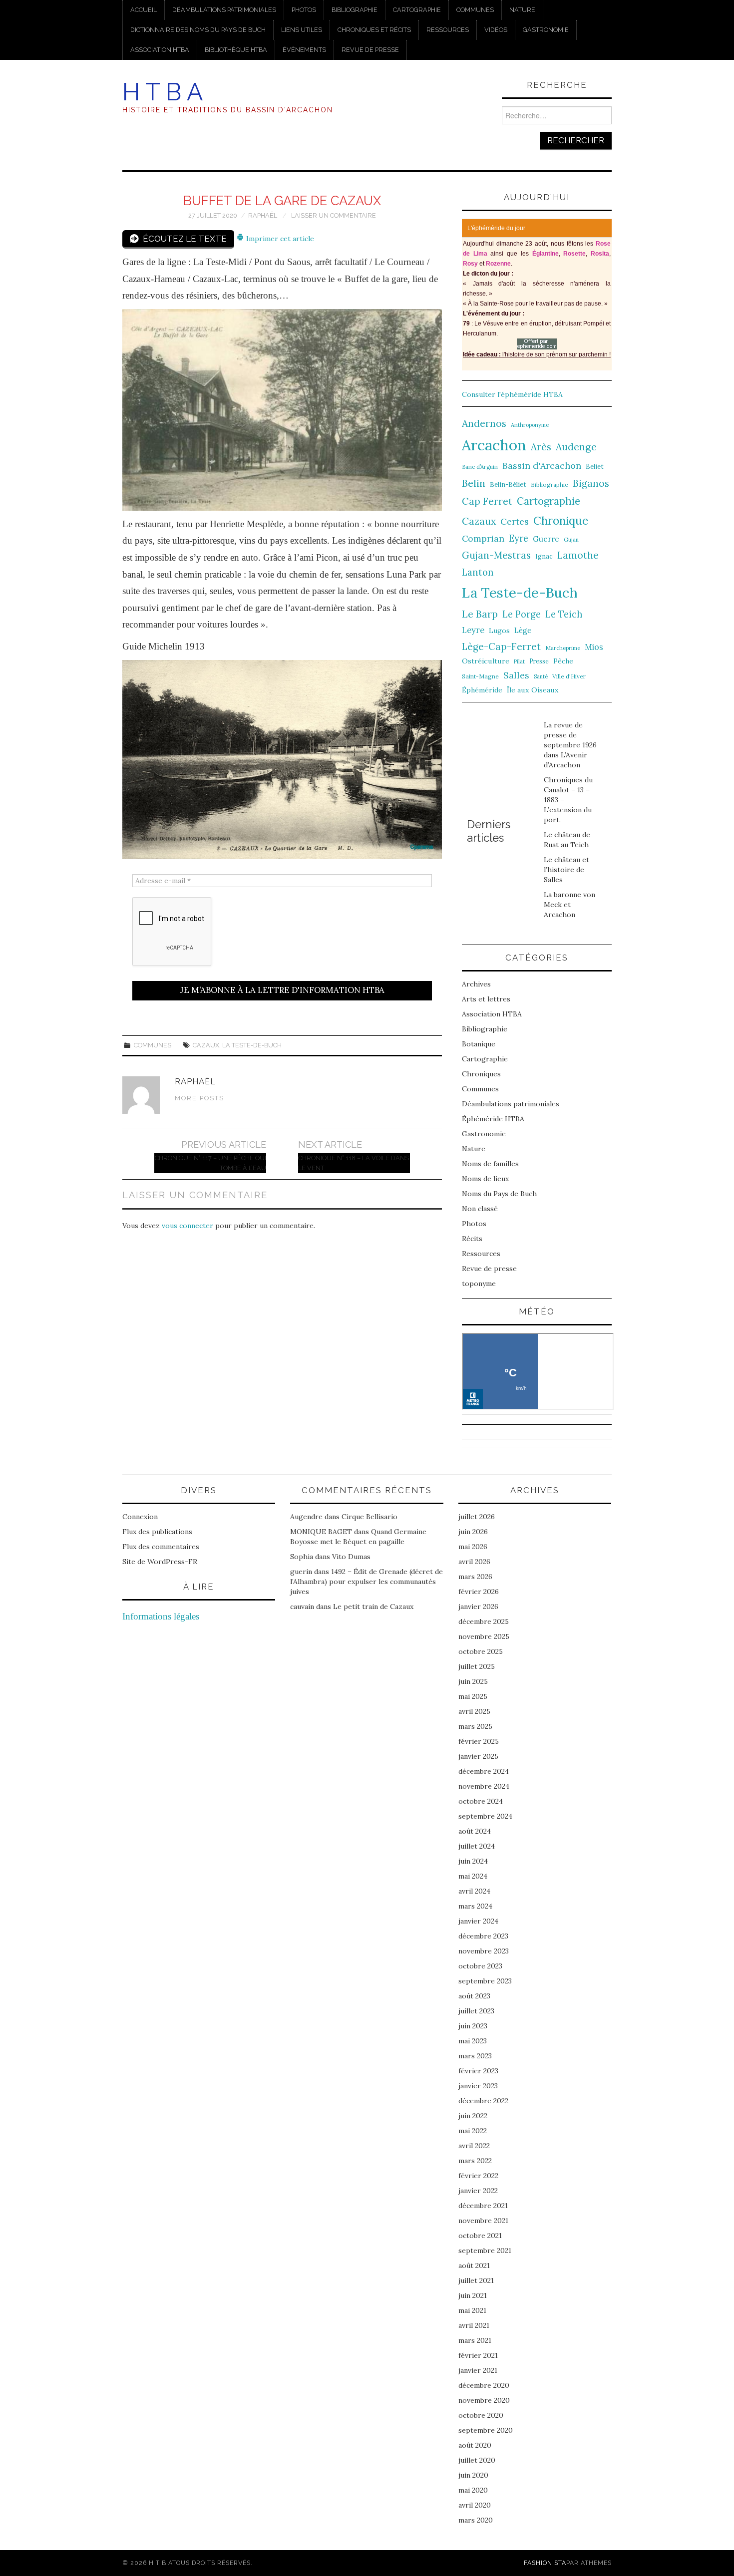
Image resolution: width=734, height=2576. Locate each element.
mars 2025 (475, 1726)
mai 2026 (473, 1547)
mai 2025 (473, 1696)
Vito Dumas (351, 1557)
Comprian (483, 538)
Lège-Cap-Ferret (501, 646)
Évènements (304, 50)
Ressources (448, 30)
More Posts (199, 1098)
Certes (515, 521)
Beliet (595, 467)
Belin (474, 483)
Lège (523, 630)
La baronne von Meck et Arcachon (569, 905)
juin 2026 (473, 1532)
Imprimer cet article (279, 239)
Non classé (480, 1209)
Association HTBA (160, 50)
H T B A (163, 92)
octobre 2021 (480, 2236)
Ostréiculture (486, 661)
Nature (522, 10)
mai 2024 (473, 1876)
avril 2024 (474, 1891)
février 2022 (478, 2176)
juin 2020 (473, 2475)
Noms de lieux (485, 1179)
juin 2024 (473, 1861)
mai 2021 (472, 2310)
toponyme (479, 1284)
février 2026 (479, 1592)
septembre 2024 (485, 1816)
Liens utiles (302, 30)
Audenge (576, 447)
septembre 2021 (485, 2251)
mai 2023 (473, 2041)
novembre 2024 (484, 1786)
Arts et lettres (486, 999)
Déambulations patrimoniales (224, 10)
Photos (304, 10)
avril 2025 (474, 1711)
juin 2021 (473, 2295)
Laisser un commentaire (334, 215)
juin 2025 (473, 1681)
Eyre (519, 538)
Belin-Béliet (508, 484)
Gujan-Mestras (496, 555)
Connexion (140, 1517)
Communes (475, 10)
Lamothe (578, 555)
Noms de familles (490, 1164)
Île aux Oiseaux (533, 690)
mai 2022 (473, 2131)
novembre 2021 (483, 2221)
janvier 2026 (478, 1607)
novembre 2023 (484, 1951)
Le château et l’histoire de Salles (566, 870)
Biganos (591, 483)
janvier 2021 (478, 2370)
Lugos (499, 631)
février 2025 (479, 1741)
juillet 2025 (477, 1666)
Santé (541, 676)
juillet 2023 (476, 2011)
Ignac (544, 556)
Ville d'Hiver (569, 676)
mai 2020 (473, 2490)
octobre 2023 (480, 1966)
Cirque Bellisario (369, 1517)
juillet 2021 (476, 2280)
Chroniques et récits (374, 30)
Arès (541, 447)
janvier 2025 (478, 1756)
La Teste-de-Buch (252, 1045)
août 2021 (474, 2265)
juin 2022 (473, 2116)
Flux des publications (157, 1532)
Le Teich (564, 614)
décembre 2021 (483, 2206)
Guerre (546, 539)
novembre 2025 (484, 1636)
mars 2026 (475, 1577)
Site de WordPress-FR (160, 1562)
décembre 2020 (484, 2385)
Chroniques (481, 1074)
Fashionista (545, 2563)
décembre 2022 (483, 2101)
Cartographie (417, 10)
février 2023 (478, 2071)
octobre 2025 (481, 1651)
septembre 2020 (486, 2430)
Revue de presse (370, 50)
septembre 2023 (485, 1981)
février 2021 (478, 2355)
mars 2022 (475, 2161)
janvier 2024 (478, 1921)
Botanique (479, 1044)
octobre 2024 (481, 1801)
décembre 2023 (483, 1936)
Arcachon (494, 445)
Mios (594, 647)
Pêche (563, 661)
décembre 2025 (484, 1621)
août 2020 (475, 2445)
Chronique (561, 520)
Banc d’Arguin (480, 467)
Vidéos (496, 30)
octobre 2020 (481, 2415)
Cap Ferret (487, 501)
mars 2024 (475, 1906)
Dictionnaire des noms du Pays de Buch (198, 30)
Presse (539, 661)
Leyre (473, 630)
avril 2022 (474, 2146)
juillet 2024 (477, 1846)
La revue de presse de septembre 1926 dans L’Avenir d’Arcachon (570, 745)
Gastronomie (546, 30)
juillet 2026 (477, 1517)
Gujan (571, 540)
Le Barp (480, 614)
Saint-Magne (480, 676)
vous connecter (187, 1226)
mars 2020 (476, 2520)
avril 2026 (474, 1562)
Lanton (478, 572)
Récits (472, 1239)
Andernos (484, 423)
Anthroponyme (530, 425)
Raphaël (263, 215)
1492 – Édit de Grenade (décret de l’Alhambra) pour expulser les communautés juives (367, 1582)
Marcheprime (563, 648)
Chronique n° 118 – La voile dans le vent (354, 1163)
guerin (301, 1572)
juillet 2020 (477, 2460)
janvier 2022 (478, 2191)
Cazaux (206, 1045)
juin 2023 (473, 2026)
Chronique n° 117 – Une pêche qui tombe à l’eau (210, 1163)
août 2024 (475, 1831)
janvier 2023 (478, 2086)
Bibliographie (355, 10)
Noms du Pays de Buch (499, 1194)
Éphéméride (482, 690)
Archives (476, 984)
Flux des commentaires (161, 1547)
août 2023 (474, 1996)
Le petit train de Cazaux (373, 1607)
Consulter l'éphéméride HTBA (512, 394)
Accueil (144, 10)
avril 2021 (474, 2325)
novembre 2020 (484, 2400)
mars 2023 (475, 2056)
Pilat (519, 661)
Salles (516, 675)
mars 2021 (475, 2340)
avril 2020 (475, 2505)
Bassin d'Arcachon (542, 466)
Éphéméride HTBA (493, 1119)
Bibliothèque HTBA (236, 50)
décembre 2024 (484, 1771)
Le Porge (522, 614)
